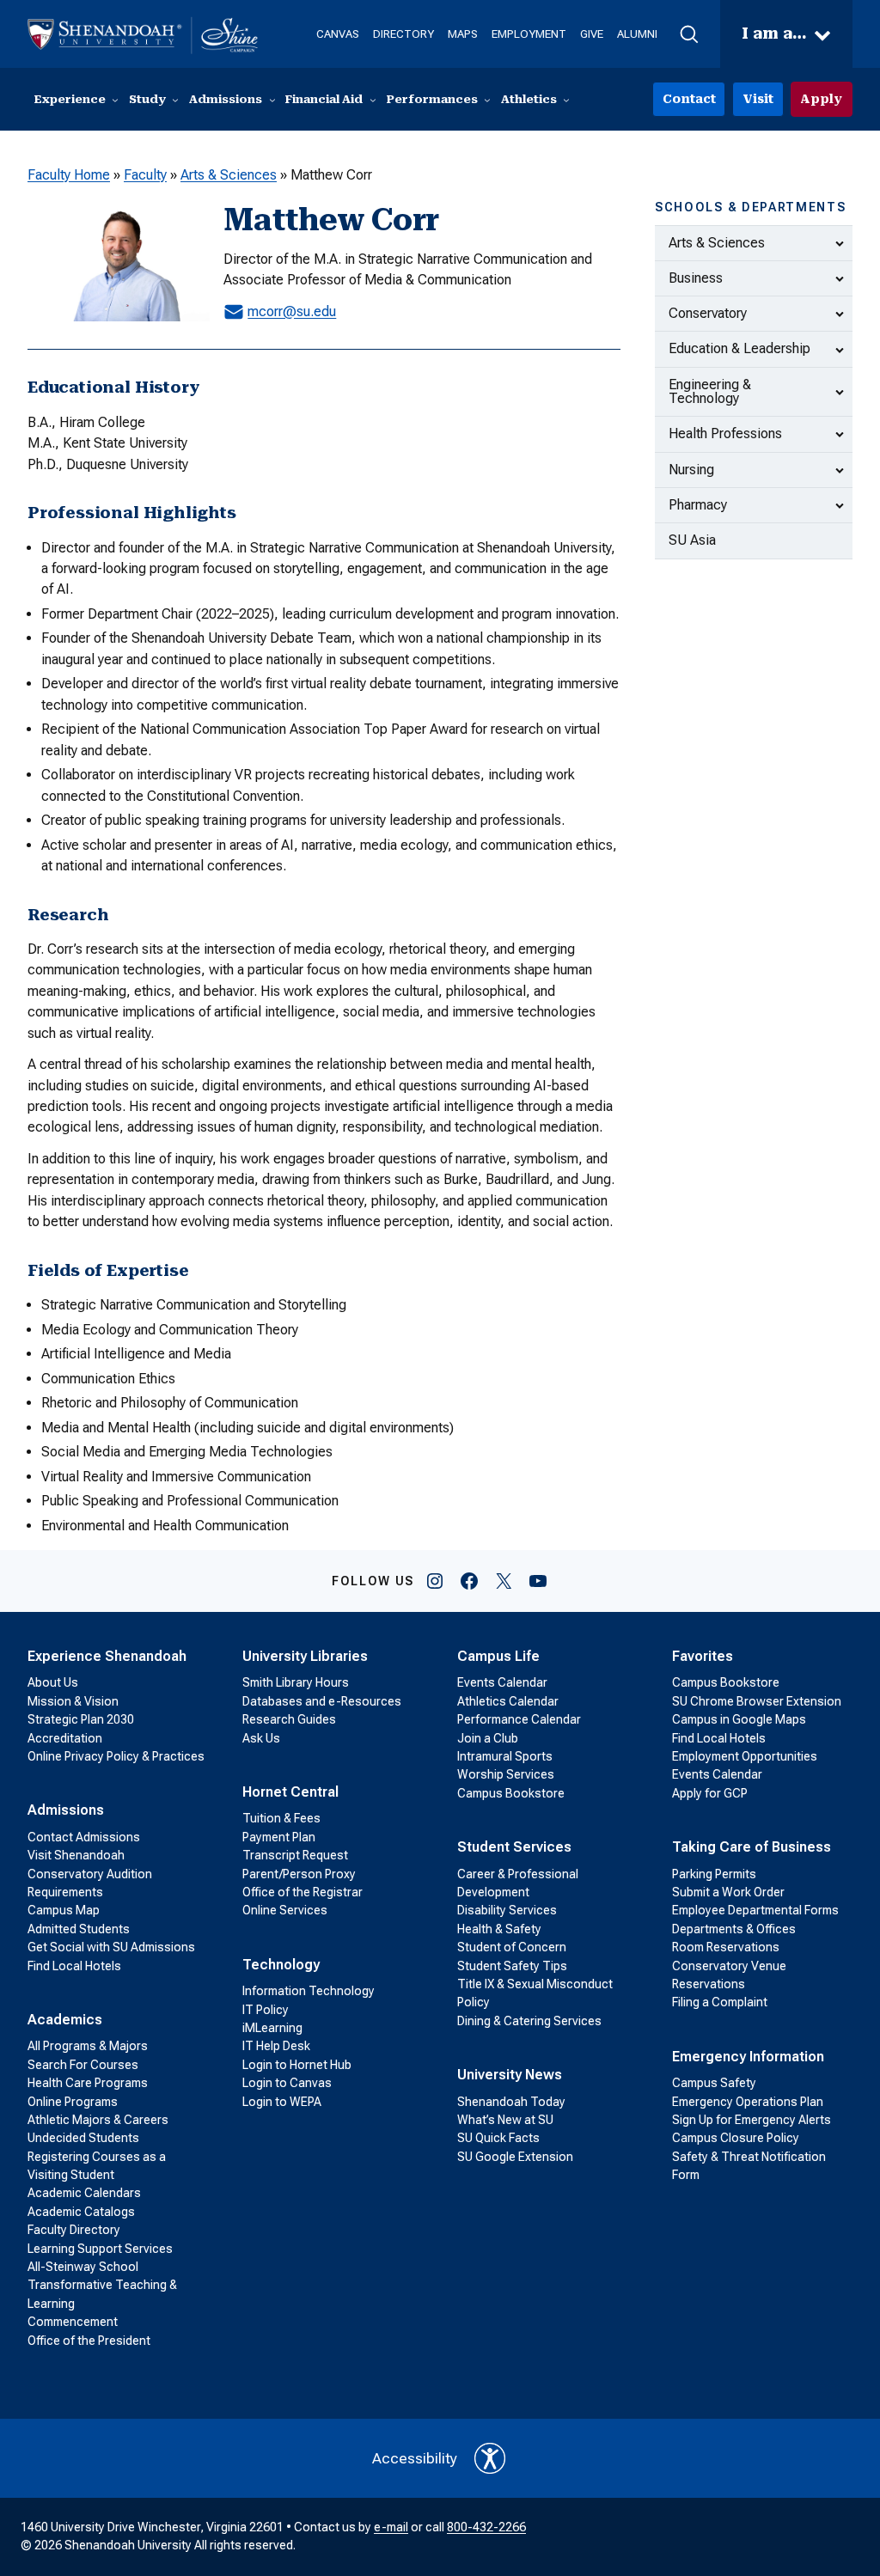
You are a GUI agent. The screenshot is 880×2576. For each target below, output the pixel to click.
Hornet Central (290, 1792)
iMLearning (272, 2028)
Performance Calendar (519, 1719)
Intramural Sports (505, 1756)
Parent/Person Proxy (299, 1874)
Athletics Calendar (508, 1701)
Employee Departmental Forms (755, 1910)
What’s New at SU (505, 2120)
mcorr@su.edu (292, 311)
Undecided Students (83, 2138)
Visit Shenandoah (76, 1855)
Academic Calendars (84, 2193)
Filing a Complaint (720, 2002)
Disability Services (507, 1910)
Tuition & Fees (281, 1818)
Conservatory (708, 313)
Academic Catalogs (81, 2212)
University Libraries (305, 1656)
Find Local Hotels (74, 1966)
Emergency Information (748, 2057)
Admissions (66, 1810)
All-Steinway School (83, 2267)
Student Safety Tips (512, 1966)
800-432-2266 (486, 2527)
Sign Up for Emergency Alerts (752, 2120)
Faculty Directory (74, 2230)
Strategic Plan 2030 (81, 1719)
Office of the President (89, 2341)
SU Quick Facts (498, 2138)
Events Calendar (502, 1682)
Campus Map (64, 1910)
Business (696, 278)
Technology (281, 1965)
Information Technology (309, 1991)
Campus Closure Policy (736, 2138)
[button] (689, 34)
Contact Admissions (84, 1837)
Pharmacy (698, 505)
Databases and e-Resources (322, 1701)
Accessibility (415, 2458)
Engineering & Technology (710, 391)
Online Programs (73, 2102)
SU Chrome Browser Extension (757, 1701)
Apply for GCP (710, 1793)
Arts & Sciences (229, 175)
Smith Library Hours (296, 1682)
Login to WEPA (282, 2102)
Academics (65, 2020)
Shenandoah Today (511, 2102)
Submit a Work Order (728, 1892)
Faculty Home (69, 175)
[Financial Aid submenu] (373, 100)
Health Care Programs (88, 2083)
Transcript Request (295, 1855)
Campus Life (498, 1656)
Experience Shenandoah (107, 1656)
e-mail (391, 2527)
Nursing (691, 470)
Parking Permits (714, 1874)
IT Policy (266, 2010)
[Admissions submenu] (272, 100)
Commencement (73, 2322)
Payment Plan (279, 1837)
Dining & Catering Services (529, 2021)
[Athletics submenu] (566, 100)
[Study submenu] (175, 100)
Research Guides (289, 1719)
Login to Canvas (287, 2083)
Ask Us (261, 1738)
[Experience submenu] (115, 100)
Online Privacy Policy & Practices (116, 1756)
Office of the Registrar (302, 1892)
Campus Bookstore (511, 1793)
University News (510, 2075)
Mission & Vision (73, 1701)
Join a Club (488, 1738)
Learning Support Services (100, 2249)
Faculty (145, 175)
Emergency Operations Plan (748, 2102)
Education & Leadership (739, 348)
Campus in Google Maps (739, 1719)
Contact (689, 99)
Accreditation (65, 1738)
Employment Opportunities (745, 1756)
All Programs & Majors (88, 2046)
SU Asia (692, 540)
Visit (758, 99)
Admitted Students (79, 1929)
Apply (821, 99)
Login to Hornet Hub (297, 2065)
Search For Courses (83, 2065)
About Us (53, 1682)
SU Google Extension (515, 2157)
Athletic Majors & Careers (98, 2120)
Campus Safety (714, 2083)
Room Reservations (726, 1947)
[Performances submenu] (487, 100)
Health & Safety (499, 1929)
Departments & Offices (734, 1929)
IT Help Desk (276, 2046)
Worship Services (506, 1774)
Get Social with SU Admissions (111, 1947)
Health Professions (725, 433)
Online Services (285, 1910)
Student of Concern (512, 1947)
